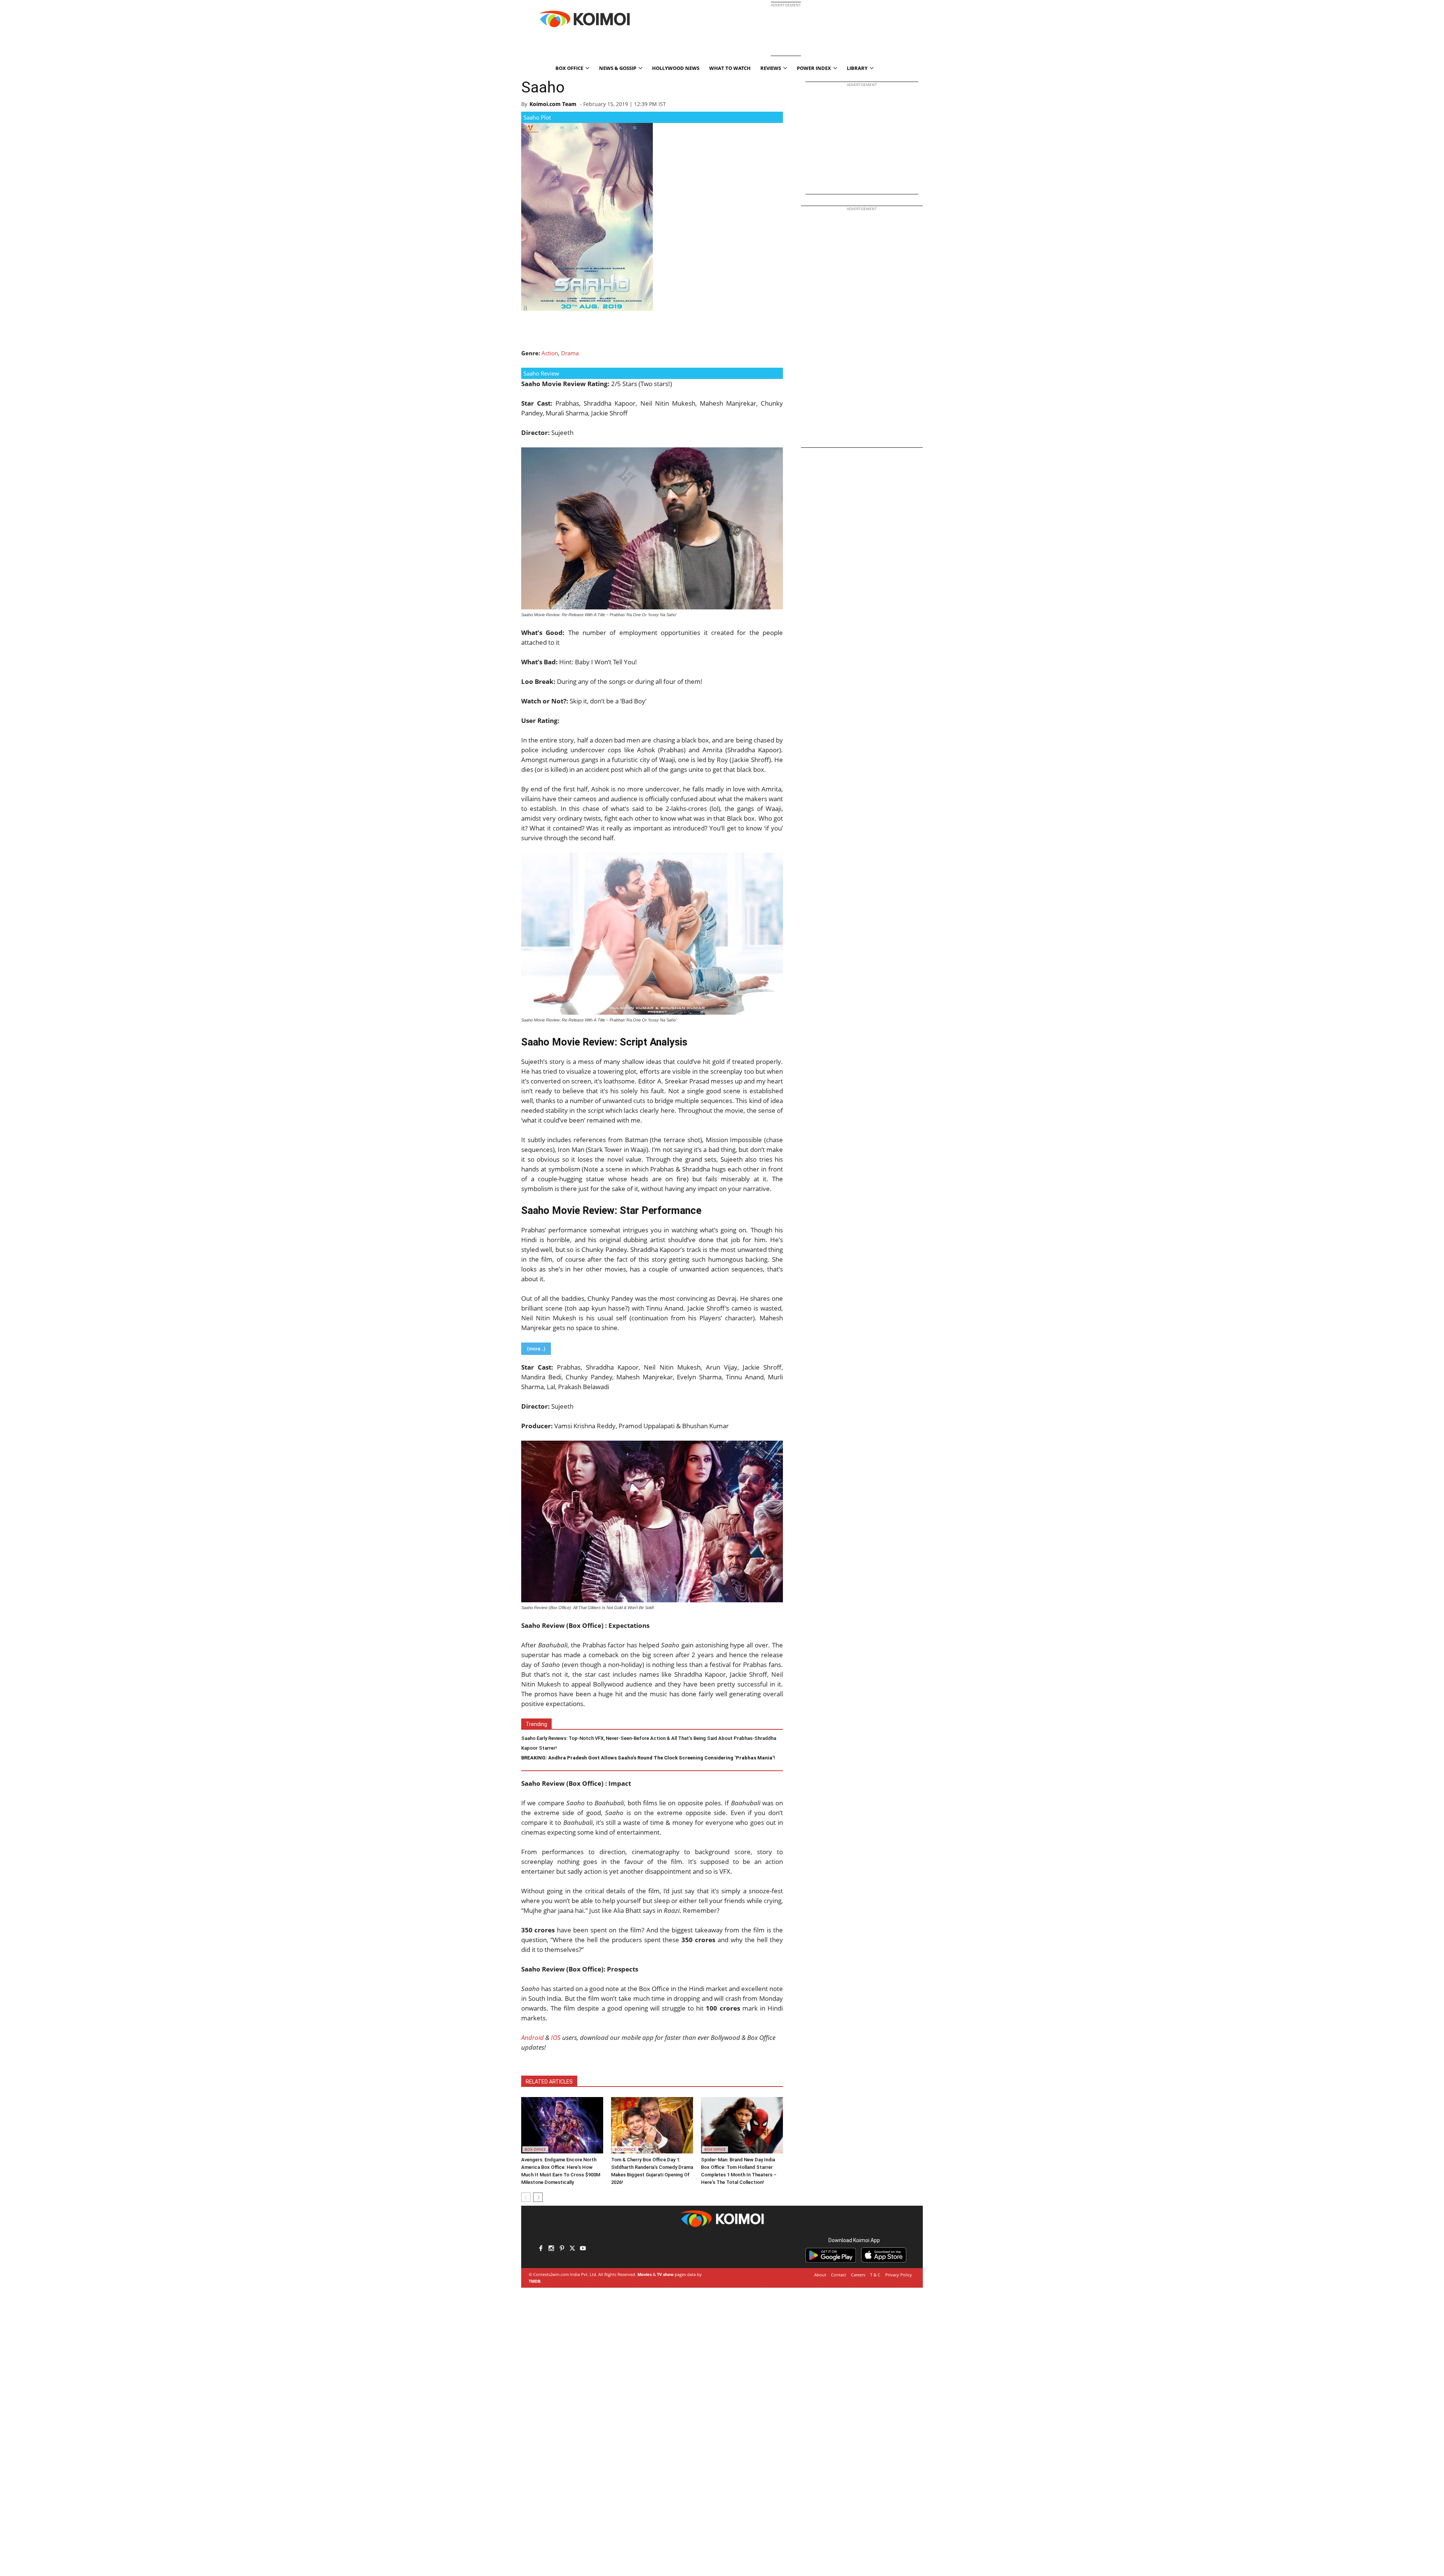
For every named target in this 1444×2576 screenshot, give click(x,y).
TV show (665, 2274)
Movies (645, 2274)
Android (532, 2037)
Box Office (535, 2149)
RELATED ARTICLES (549, 2082)
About (820, 2275)
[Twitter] (572, 2249)
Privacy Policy (899, 2275)
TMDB (535, 2281)
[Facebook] (541, 2249)
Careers (858, 2275)
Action (550, 353)
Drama (570, 353)
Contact (839, 2275)
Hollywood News (676, 68)
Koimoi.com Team (553, 104)
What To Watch (730, 68)
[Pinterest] (562, 2249)
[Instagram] (551, 2249)
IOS (556, 2037)
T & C (875, 2275)
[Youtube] (583, 2249)
